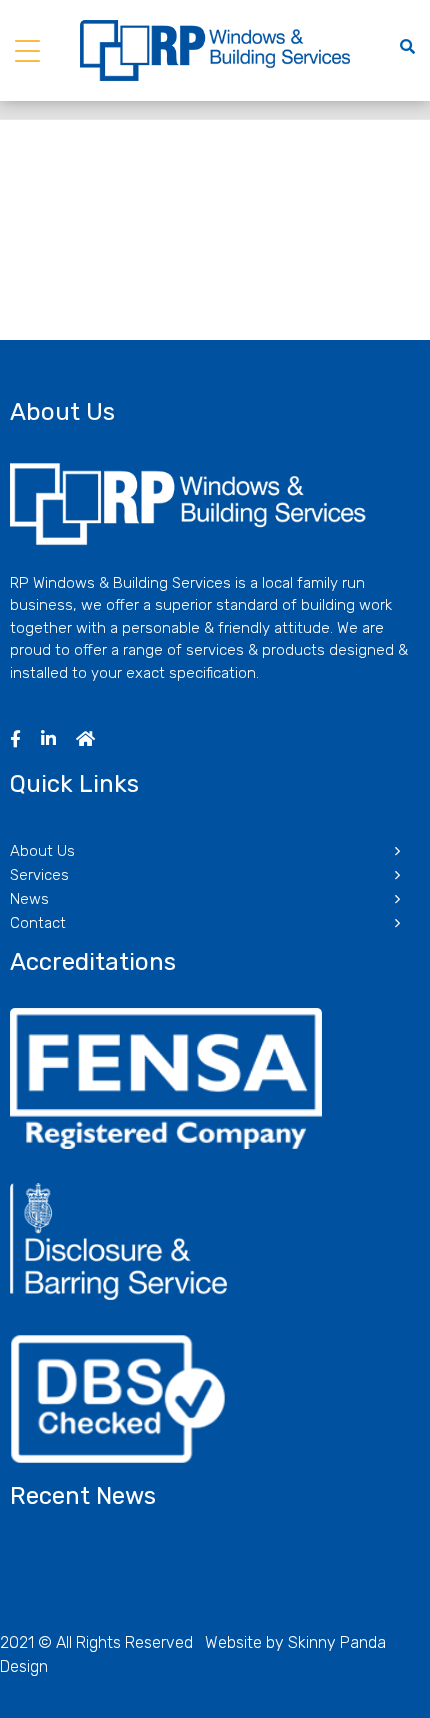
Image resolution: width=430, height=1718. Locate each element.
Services (39, 875)
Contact (38, 923)
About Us (42, 851)
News (29, 899)
